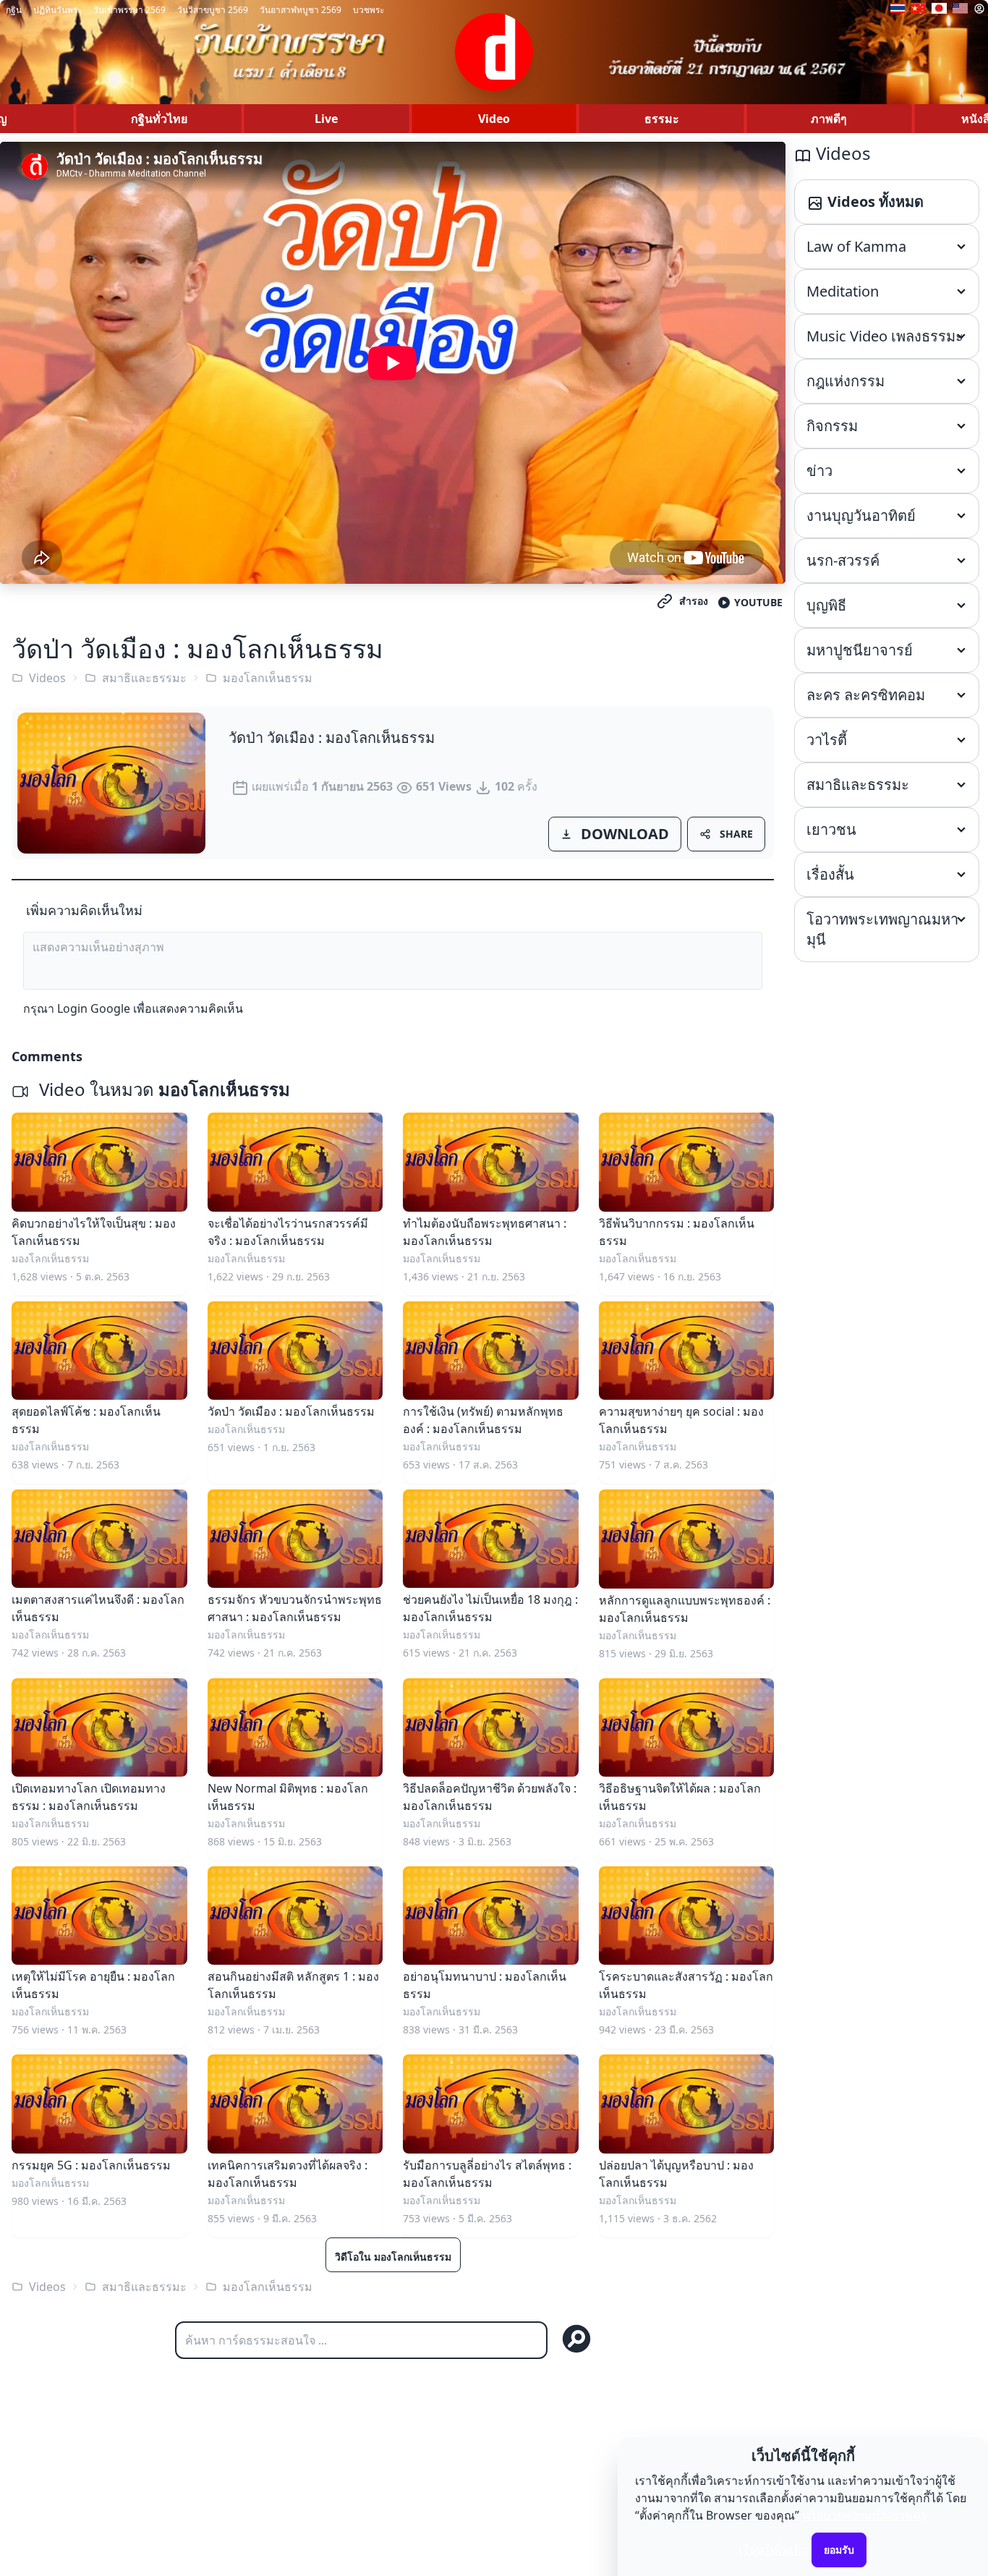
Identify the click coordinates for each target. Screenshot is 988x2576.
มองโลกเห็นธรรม (268, 678)
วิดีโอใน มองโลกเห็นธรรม (393, 2257)
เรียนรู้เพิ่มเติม (774, 2549)
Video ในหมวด (162, 1089)
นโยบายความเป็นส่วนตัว (864, 2515)
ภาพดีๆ (829, 119)
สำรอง (694, 601)
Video (494, 119)
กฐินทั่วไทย (159, 119)
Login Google (94, 1008)
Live (326, 119)
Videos (47, 678)
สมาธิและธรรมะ (144, 678)
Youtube (758, 602)
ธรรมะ (662, 119)
